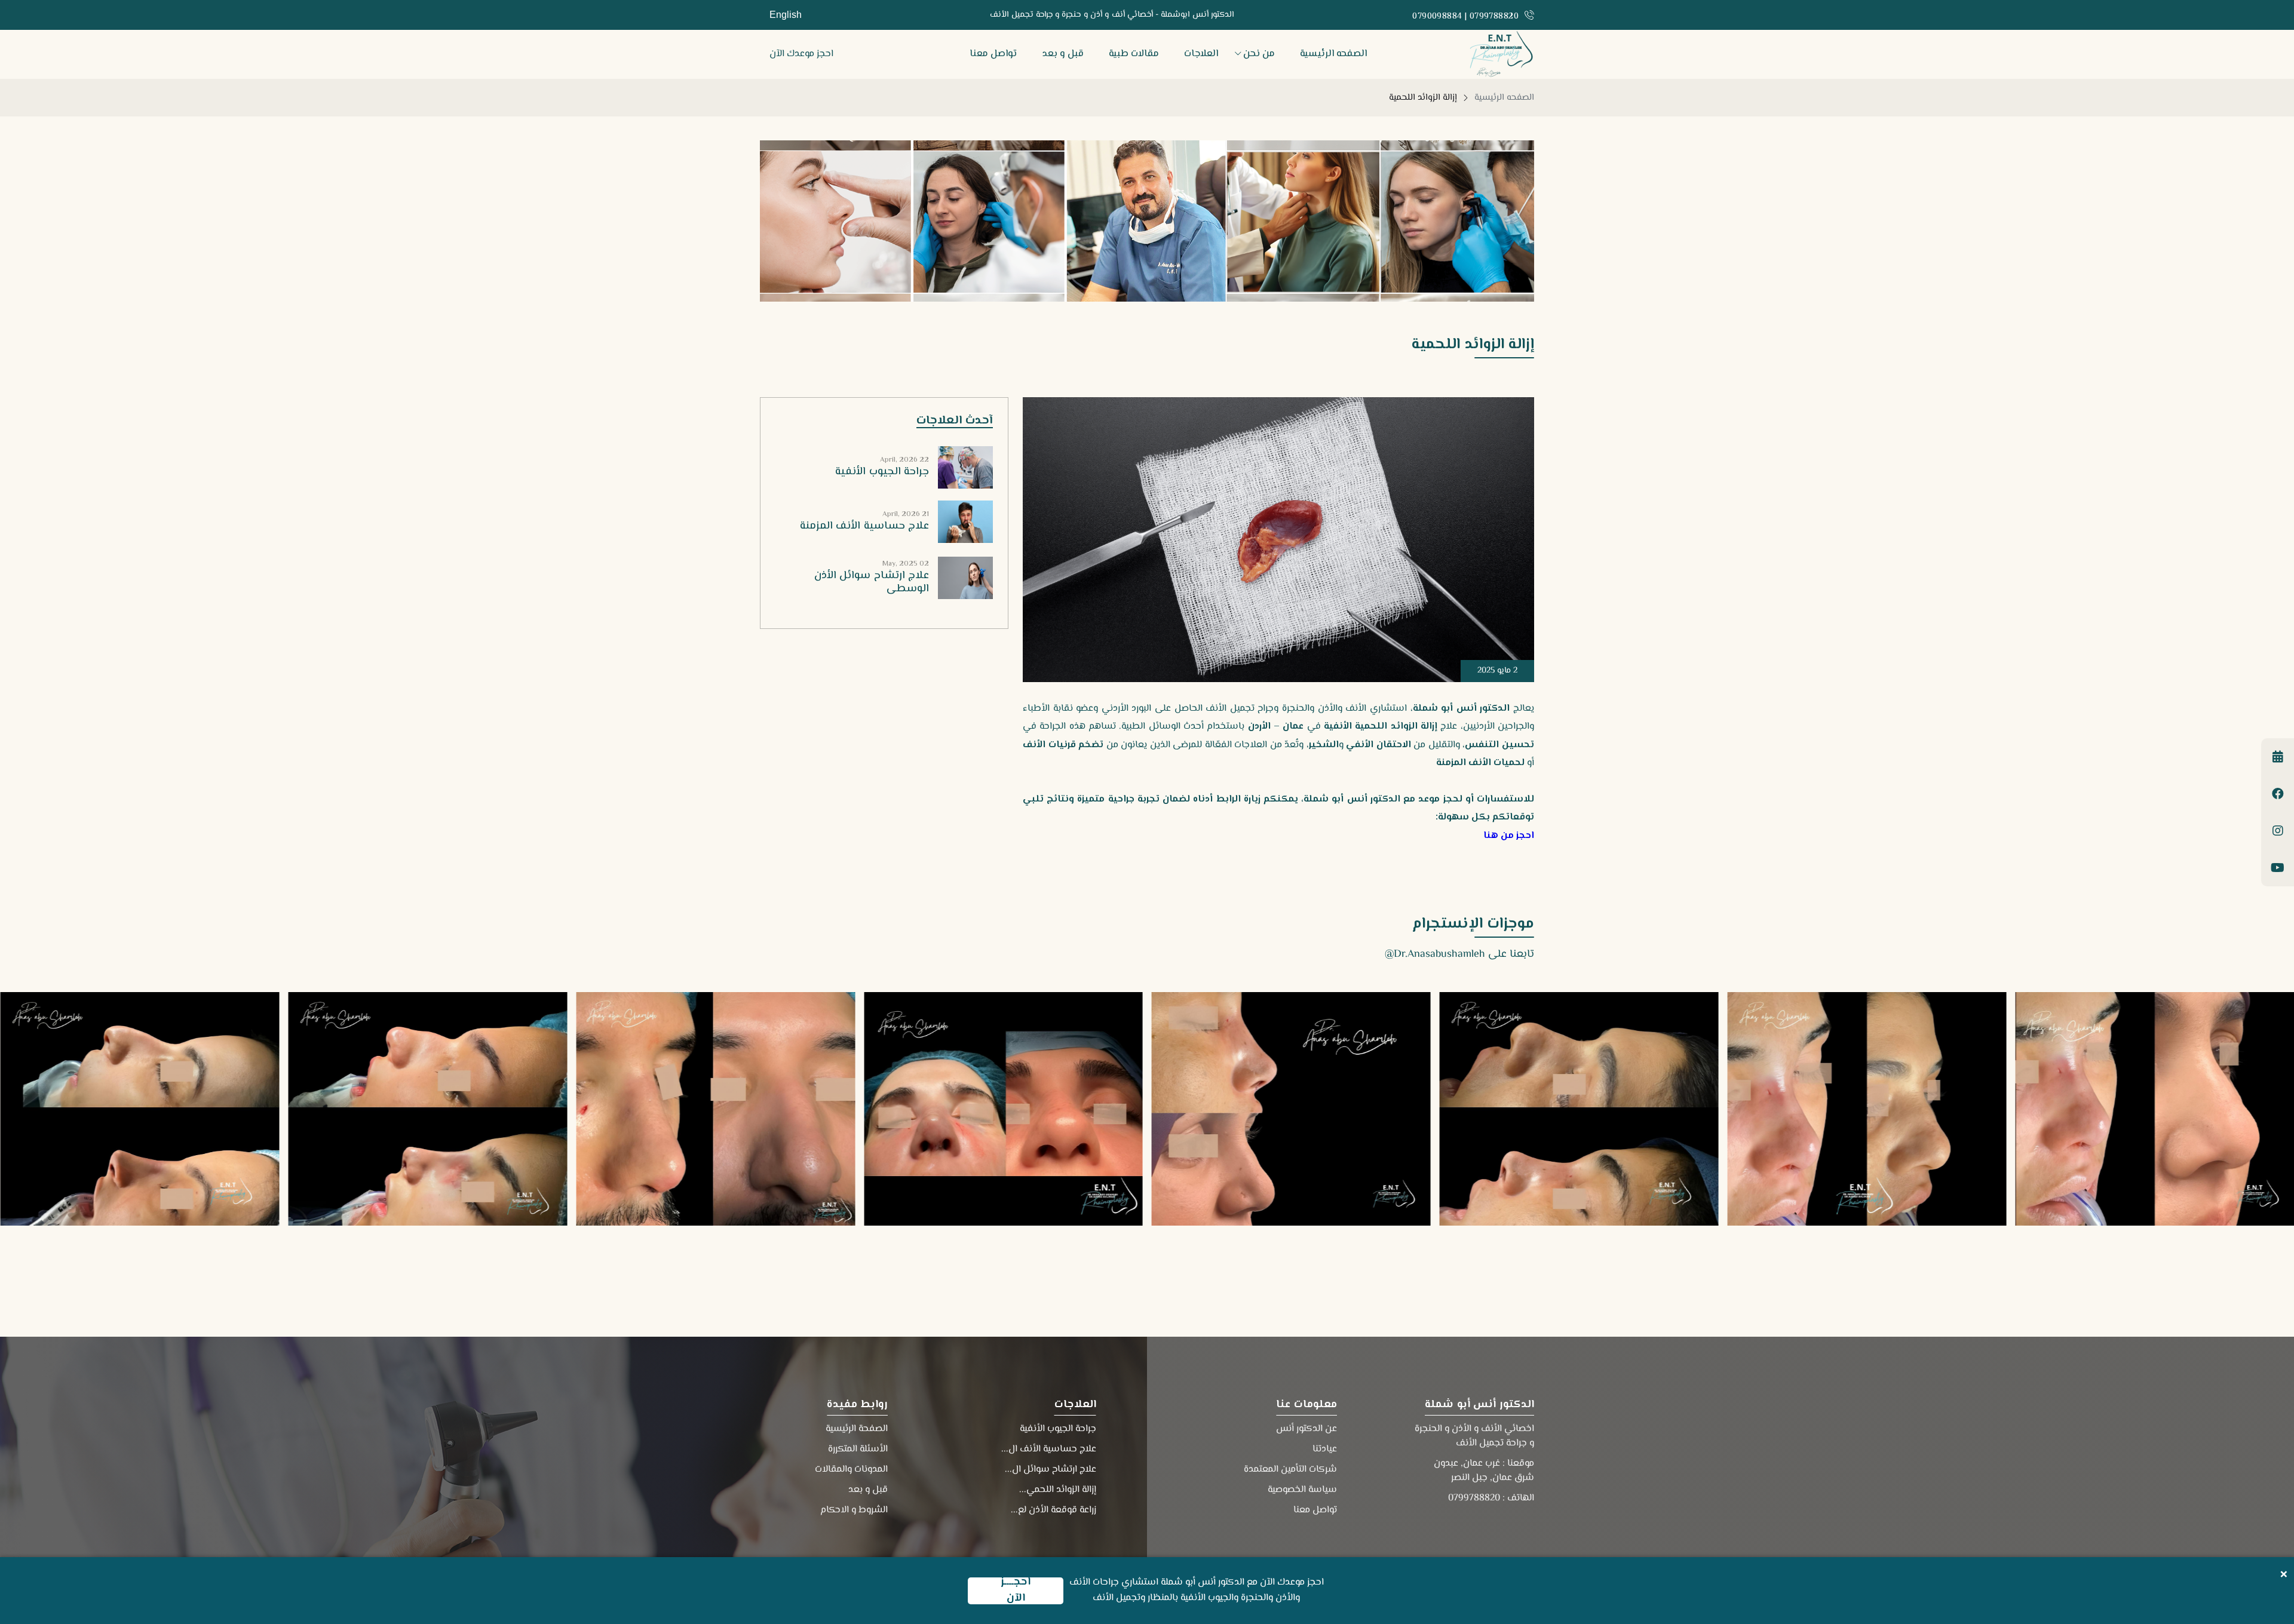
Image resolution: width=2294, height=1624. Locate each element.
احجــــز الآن (1016, 1591)
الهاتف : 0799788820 (1491, 1498)
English (786, 15)
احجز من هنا (1509, 836)
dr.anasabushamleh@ (1435, 954)
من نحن (1259, 54)
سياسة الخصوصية (1302, 1490)
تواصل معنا (993, 54)
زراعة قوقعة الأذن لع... (1054, 1510)
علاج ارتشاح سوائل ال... (1051, 1470)
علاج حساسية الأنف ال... (1049, 1449)
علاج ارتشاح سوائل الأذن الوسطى (872, 582)
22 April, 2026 (904, 460)
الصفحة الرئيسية (857, 1429)
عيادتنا (1325, 1449)
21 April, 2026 (906, 515)
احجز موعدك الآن (801, 54)
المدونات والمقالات (851, 1470)
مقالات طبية (1134, 54)
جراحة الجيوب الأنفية (882, 472)
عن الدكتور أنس (1307, 1429)
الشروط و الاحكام (854, 1510)
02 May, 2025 (906, 564)
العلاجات (1201, 54)
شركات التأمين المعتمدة (1290, 1470)
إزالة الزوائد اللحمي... (1058, 1490)
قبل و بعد (1063, 54)
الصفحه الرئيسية (1333, 54)
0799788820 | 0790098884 (1465, 17)
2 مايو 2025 (1497, 671)
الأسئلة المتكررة (858, 1449)
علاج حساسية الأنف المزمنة (864, 526)
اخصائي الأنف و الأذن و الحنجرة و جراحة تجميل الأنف (1474, 1436)
